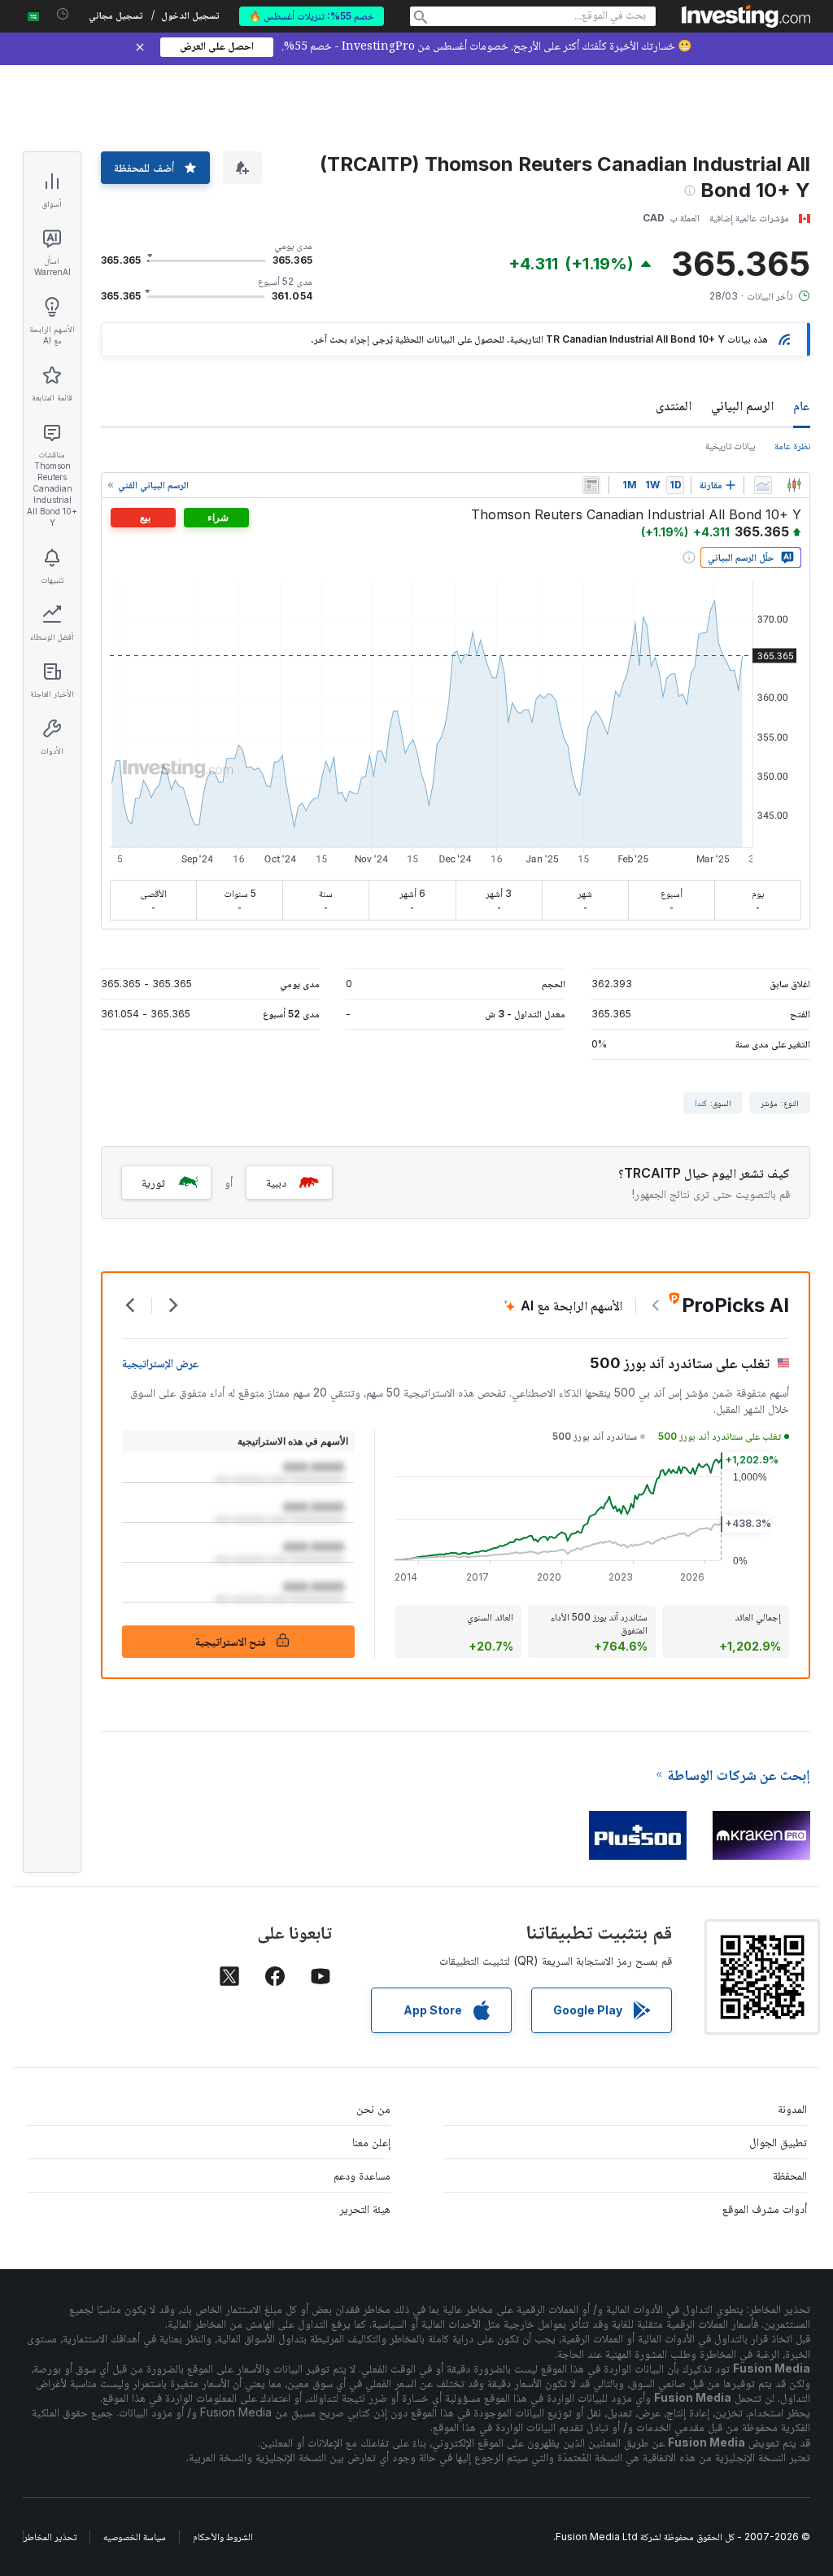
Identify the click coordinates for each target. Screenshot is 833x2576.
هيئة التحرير (365, 2209)
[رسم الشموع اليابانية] (794, 485)
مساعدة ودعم (362, 2175)
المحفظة (790, 2175)
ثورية (153, 1182)
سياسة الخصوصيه (135, 2537)
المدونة (792, 2108)
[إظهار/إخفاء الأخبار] (591, 485)
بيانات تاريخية (730, 446)
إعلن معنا (371, 2142)
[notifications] (63, 14)
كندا (701, 1103)
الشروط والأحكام (223, 2537)
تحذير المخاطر (50, 2537)
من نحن (373, 2108)
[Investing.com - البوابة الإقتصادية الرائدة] (746, 16)
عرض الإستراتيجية (161, 1363)
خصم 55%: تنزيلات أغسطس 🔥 (312, 16)
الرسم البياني (742, 405)
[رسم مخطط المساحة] (763, 485)
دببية (276, 1182)
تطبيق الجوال (778, 2142)
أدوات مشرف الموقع (765, 2209)
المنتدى (674, 405)
